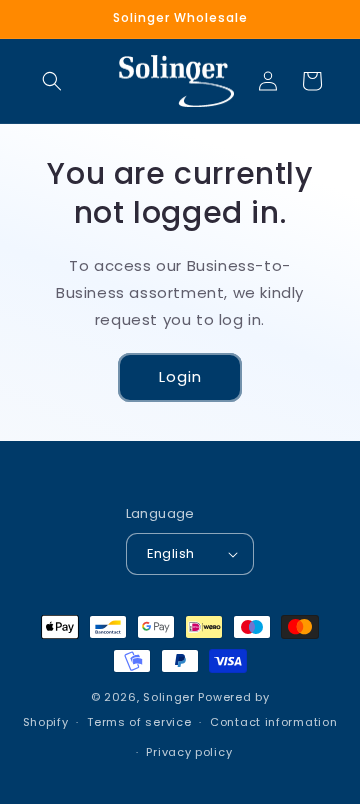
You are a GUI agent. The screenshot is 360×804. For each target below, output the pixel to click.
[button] (52, 81)
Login (180, 376)
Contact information (273, 722)
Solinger (169, 697)
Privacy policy (189, 752)
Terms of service (139, 722)
